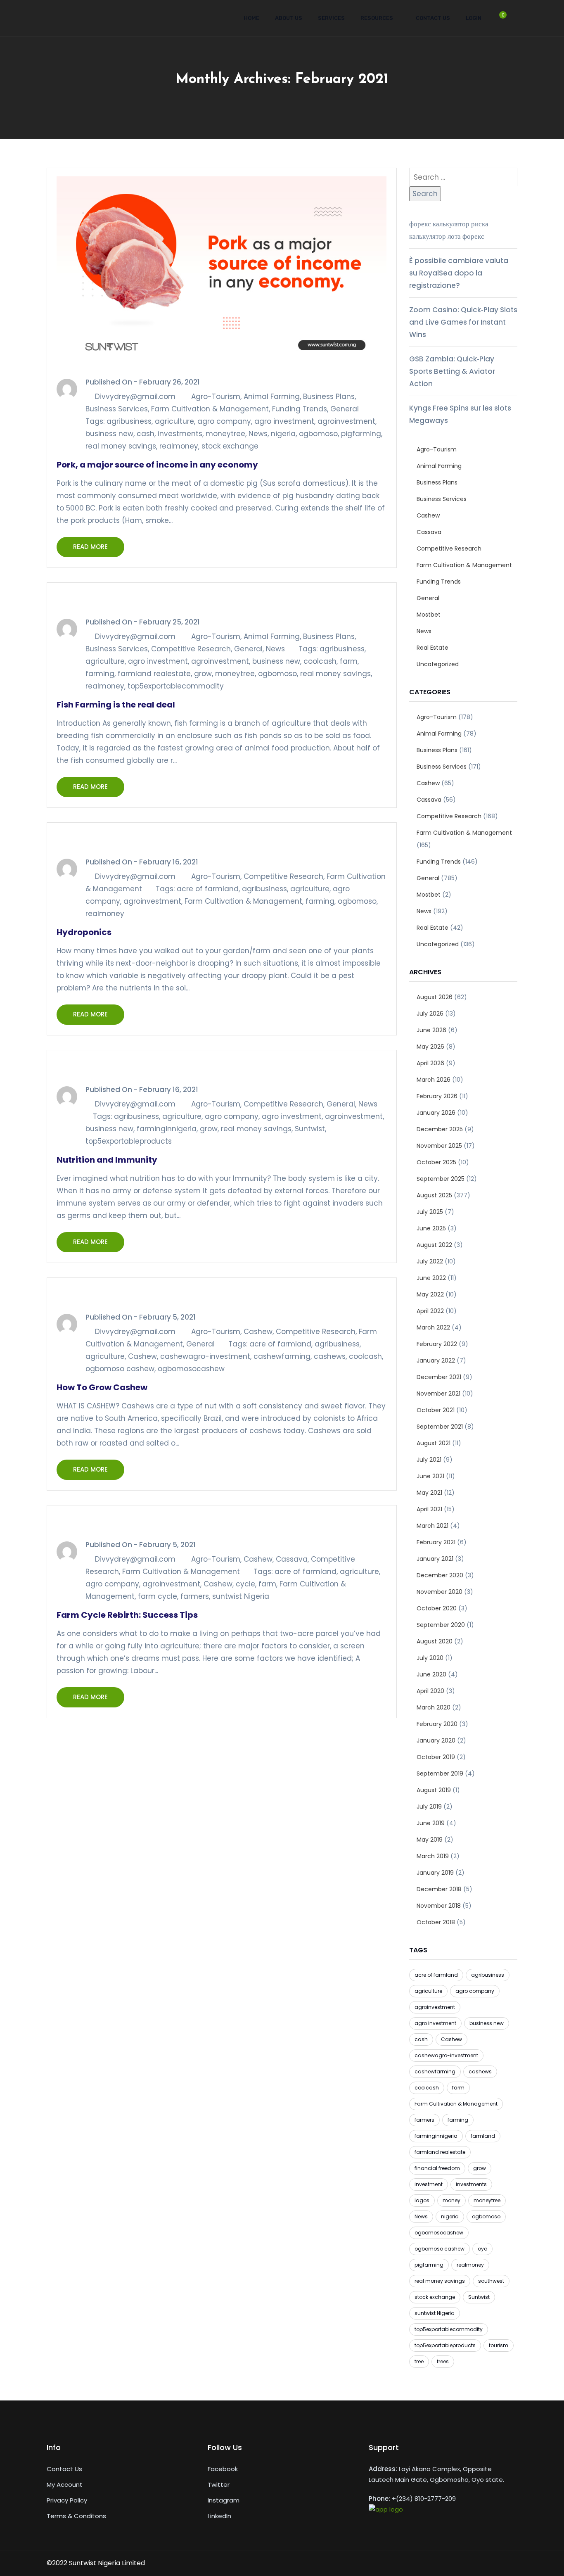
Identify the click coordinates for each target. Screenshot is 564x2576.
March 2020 (434, 1707)
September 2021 (440, 1427)
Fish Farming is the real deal (116, 705)
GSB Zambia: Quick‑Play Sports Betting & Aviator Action (452, 371)
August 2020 (435, 1641)
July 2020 (430, 1658)
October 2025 (436, 1162)
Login (474, 18)
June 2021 (430, 1476)
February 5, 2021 (167, 1317)
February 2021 (436, 1542)
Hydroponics (84, 932)
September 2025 (441, 1179)
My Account (65, 2485)
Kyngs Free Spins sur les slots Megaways (460, 414)
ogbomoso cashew (120, 1369)
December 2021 (439, 1377)
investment (429, 2184)
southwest (491, 2281)
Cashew (258, 1332)
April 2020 (430, 1691)
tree (419, 2361)
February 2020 (437, 1724)
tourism (499, 2345)
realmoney (179, 446)
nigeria (283, 434)
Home (251, 18)
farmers (195, 1596)
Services (331, 18)
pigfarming (361, 434)
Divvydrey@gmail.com (135, 396)
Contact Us (433, 18)
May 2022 (430, 1294)
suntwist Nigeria (241, 1596)
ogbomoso (318, 434)
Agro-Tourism (216, 396)
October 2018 (436, 1922)
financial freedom (437, 2168)
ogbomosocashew (191, 1369)
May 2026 (430, 1047)
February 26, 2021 (169, 382)
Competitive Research (191, 649)
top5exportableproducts (129, 1141)
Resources (377, 18)
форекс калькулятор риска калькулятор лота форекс (449, 230)
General (345, 409)
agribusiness (129, 421)
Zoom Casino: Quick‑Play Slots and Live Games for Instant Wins (463, 322)
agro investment (284, 421)
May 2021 (429, 1493)
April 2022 (430, 1311)
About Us (289, 18)
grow (203, 674)
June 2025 (431, 1228)
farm (349, 661)
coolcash (320, 661)
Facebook (223, 2469)
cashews (330, 1356)
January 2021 (435, 1559)
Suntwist (310, 1129)
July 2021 (429, 1460)
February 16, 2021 (169, 862)
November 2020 (440, 1592)
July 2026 (430, 1014)
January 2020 (436, 1740)
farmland (483, 2136)
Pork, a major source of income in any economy (157, 465)
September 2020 (441, 1625)
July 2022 (430, 1261)
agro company (224, 421)
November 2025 (439, 1146)
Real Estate (432, 648)
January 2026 (436, 1113)
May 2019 (430, 1840)
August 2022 (434, 1245)
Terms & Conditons (76, 2516)
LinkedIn (219, 2516)
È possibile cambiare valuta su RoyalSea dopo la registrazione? (459, 273)
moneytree (225, 434)
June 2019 (431, 1823)
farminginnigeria (167, 1129)
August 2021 (434, 1443)
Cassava (292, 1559)
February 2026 (437, 1096)
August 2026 (435, 997)
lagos (422, 2200)
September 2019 (440, 1774)
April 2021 (429, 1509)
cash (146, 434)
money (451, 2200)
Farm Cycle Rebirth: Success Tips (127, 1615)
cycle (245, 1584)
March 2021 (432, 1526)
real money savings (121, 446)
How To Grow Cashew (102, 1387)
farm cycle (158, 1596)
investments (180, 434)
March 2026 (434, 1080)
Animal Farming (272, 396)
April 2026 (430, 1063)
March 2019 (433, 1856)
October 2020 (437, 1608)
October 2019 (436, 1757)
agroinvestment (346, 421)
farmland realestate (154, 674)
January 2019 (435, 1873)
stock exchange (230, 446)
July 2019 (429, 1807)
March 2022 (433, 1327)
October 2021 (436, 1410)
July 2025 (430, 1212)
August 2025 (434, 1195)
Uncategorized (438, 664)
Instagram (224, 2500)
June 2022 (431, 1278)
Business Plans (329, 396)
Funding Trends (300, 409)
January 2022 (436, 1360)
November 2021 (438, 1394)
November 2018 (439, 1906)
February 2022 (437, 1344)
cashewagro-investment (205, 1356)
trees (443, 2361)
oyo (482, 2249)
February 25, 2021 (169, 622)
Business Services (117, 409)
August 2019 (434, 1790)
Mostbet (429, 615)
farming (100, 674)
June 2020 (431, 1674)
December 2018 (439, 1889)
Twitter (219, 2485)
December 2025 (440, 1129)
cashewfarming (282, 1356)
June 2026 (431, 1030)
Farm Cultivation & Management (210, 409)
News (258, 434)
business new (109, 434)
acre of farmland (208, 889)
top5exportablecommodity (176, 686)
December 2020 (440, 1575)
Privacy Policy (67, 2500)
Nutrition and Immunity (107, 1160)
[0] (499, 21)
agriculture (174, 421)
